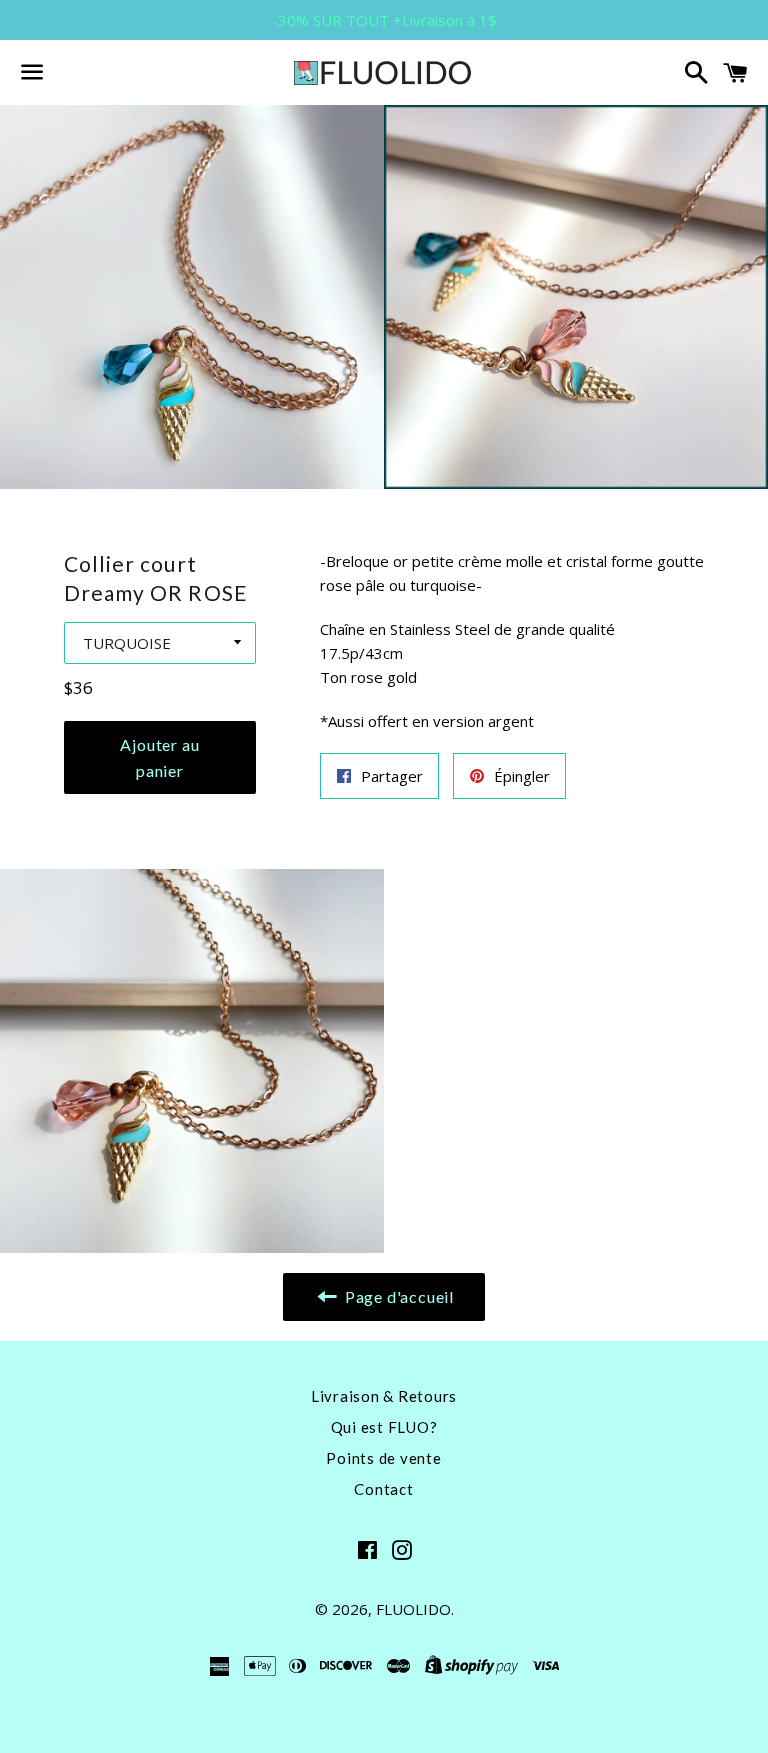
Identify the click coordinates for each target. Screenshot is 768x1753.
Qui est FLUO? (384, 1427)
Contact (383, 1489)
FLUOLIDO (413, 1609)
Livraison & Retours (384, 1396)
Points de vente (383, 1458)
